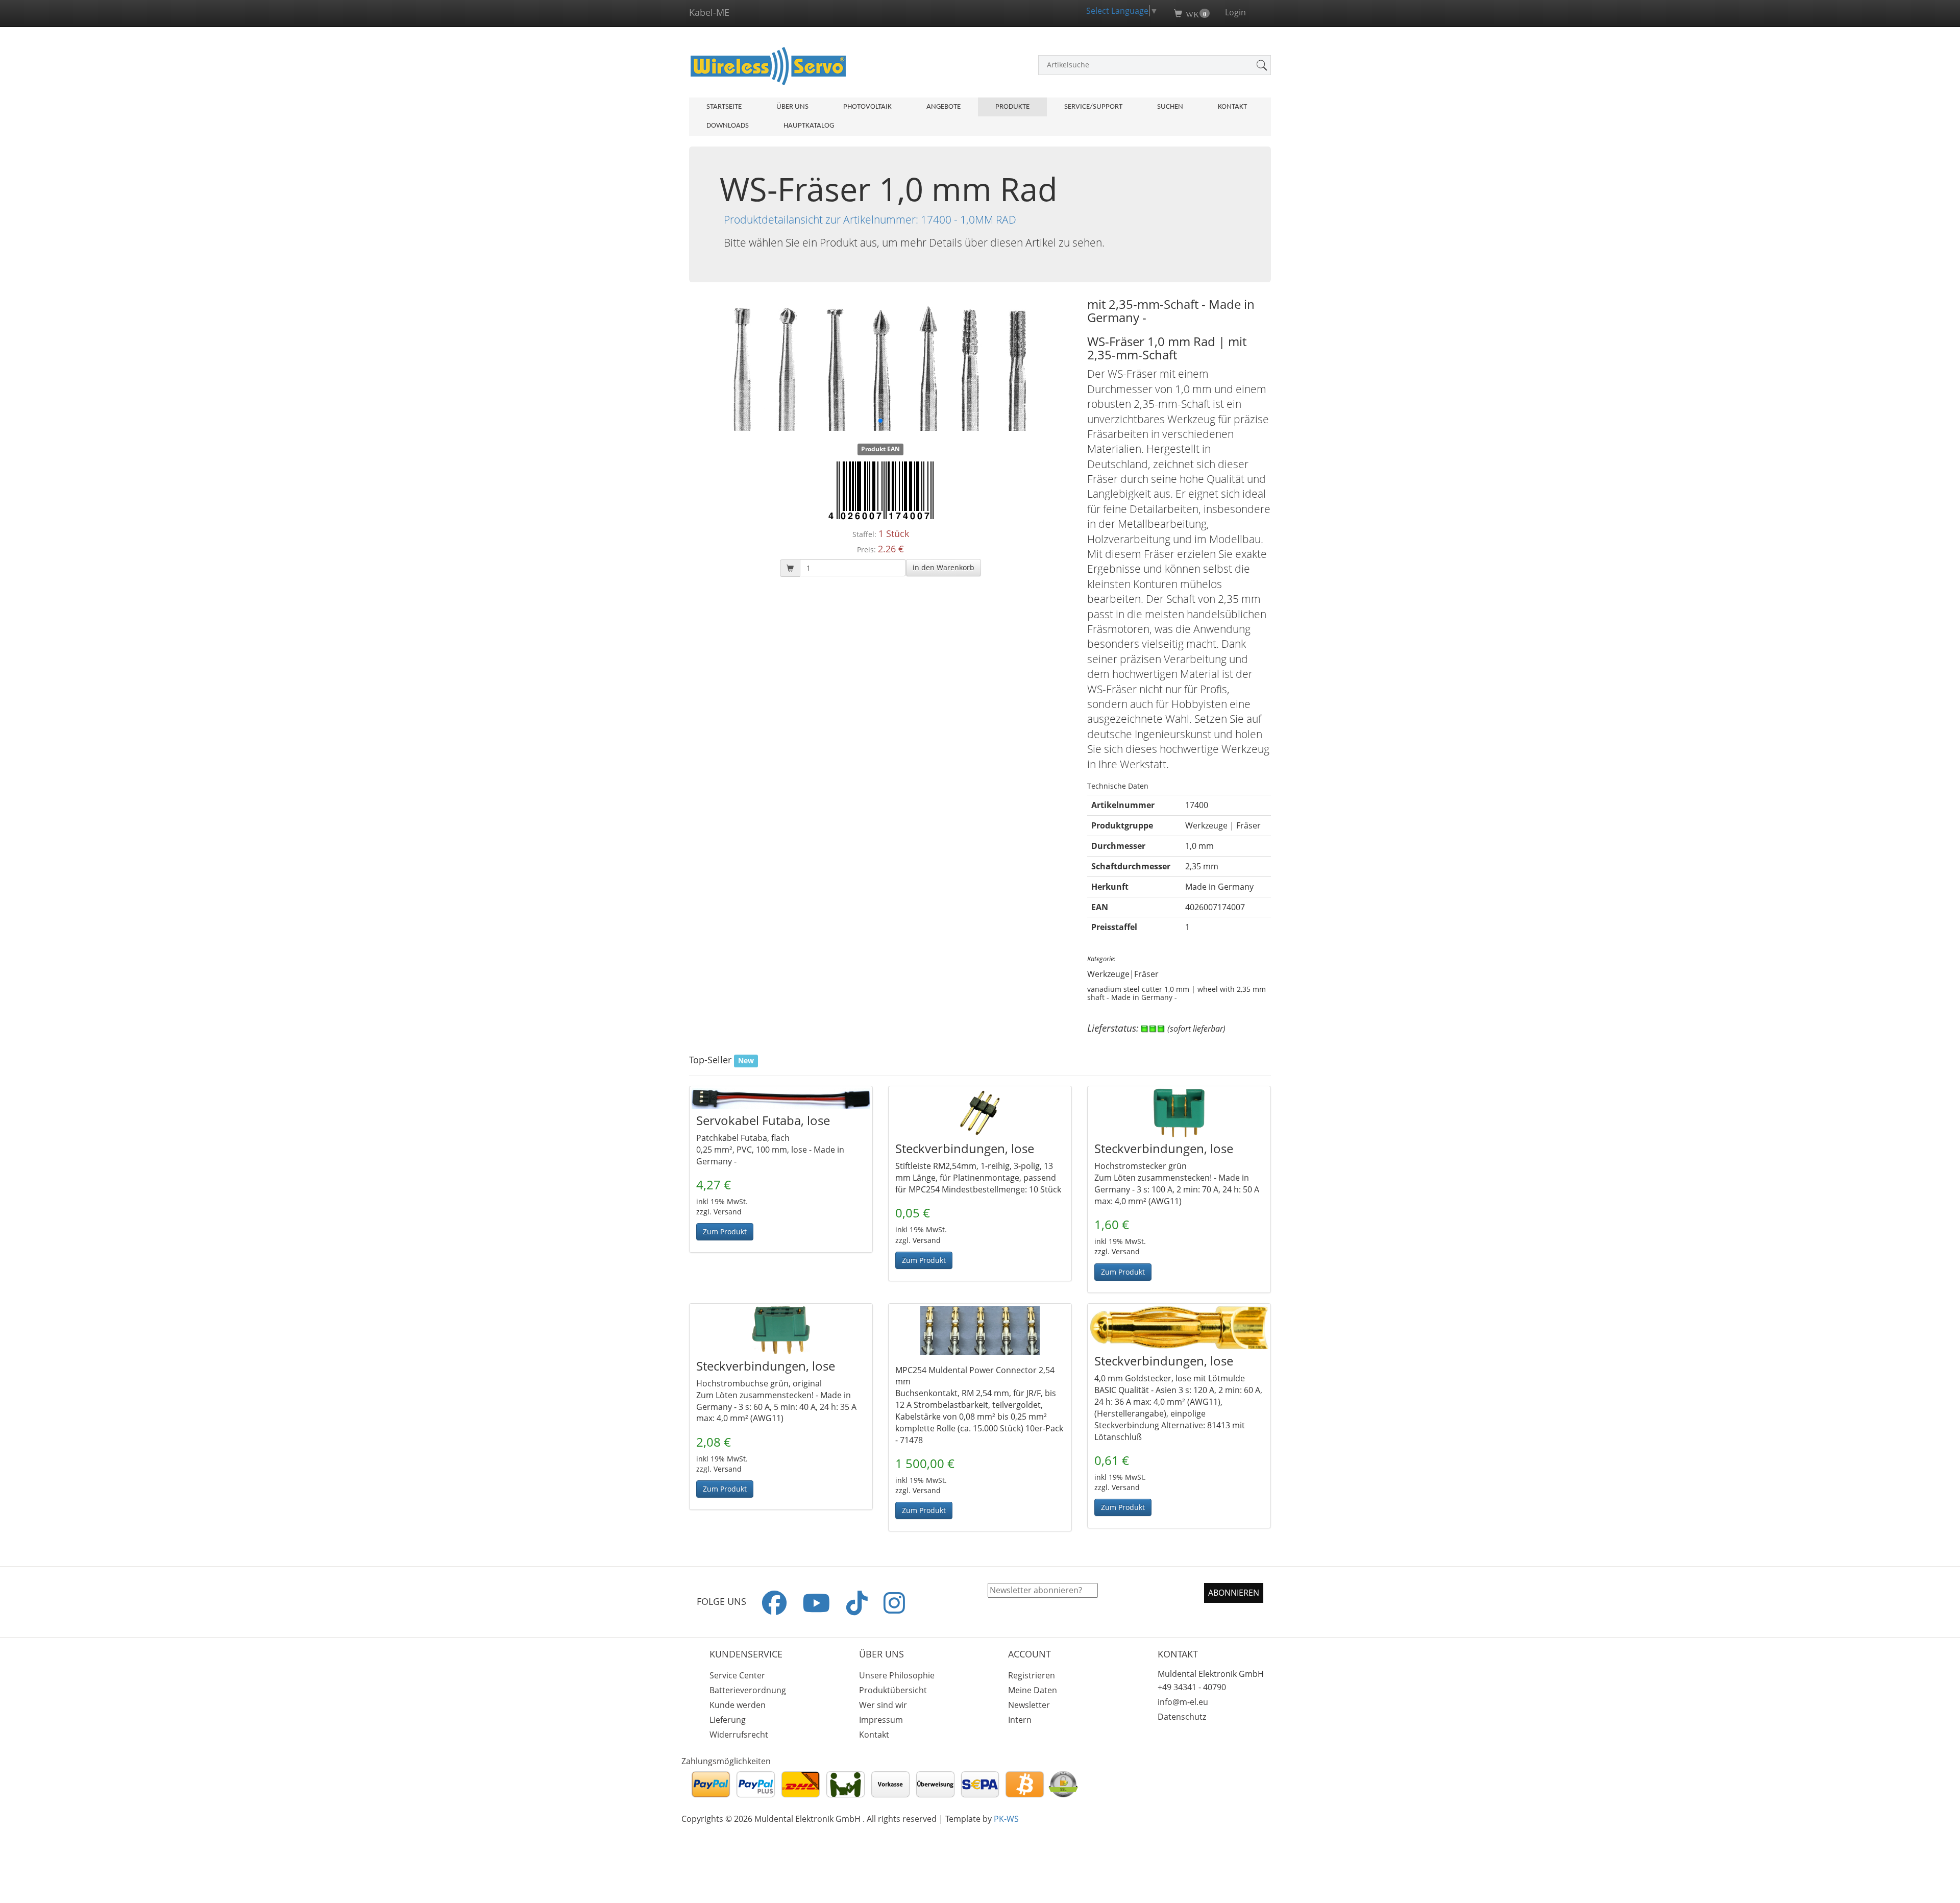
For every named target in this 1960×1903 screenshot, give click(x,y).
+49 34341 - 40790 (1192, 1687)
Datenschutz (1182, 1717)
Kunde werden (738, 1705)
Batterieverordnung (748, 1690)
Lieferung (728, 1720)
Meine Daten (1033, 1690)
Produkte (1012, 107)
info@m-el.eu (1183, 1702)
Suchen (1170, 107)
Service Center (737, 1675)
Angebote (944, 107)
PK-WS (1006, 1819)
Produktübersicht (893, 1690)
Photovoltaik (867, 107)
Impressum (881, 1720)
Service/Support (1093, 107)
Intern (1020, 1720)
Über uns (792, 107)
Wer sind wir (883, 1705)
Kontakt (1232, 107)
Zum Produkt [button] (725, 1231)
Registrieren (1032, 1675)
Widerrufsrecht (739, 1735)
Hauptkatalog (809, 126)
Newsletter (1029, 1705)
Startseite (724, 107)
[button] (944, 568)
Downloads (728, 126)
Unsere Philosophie (897, 1675)
